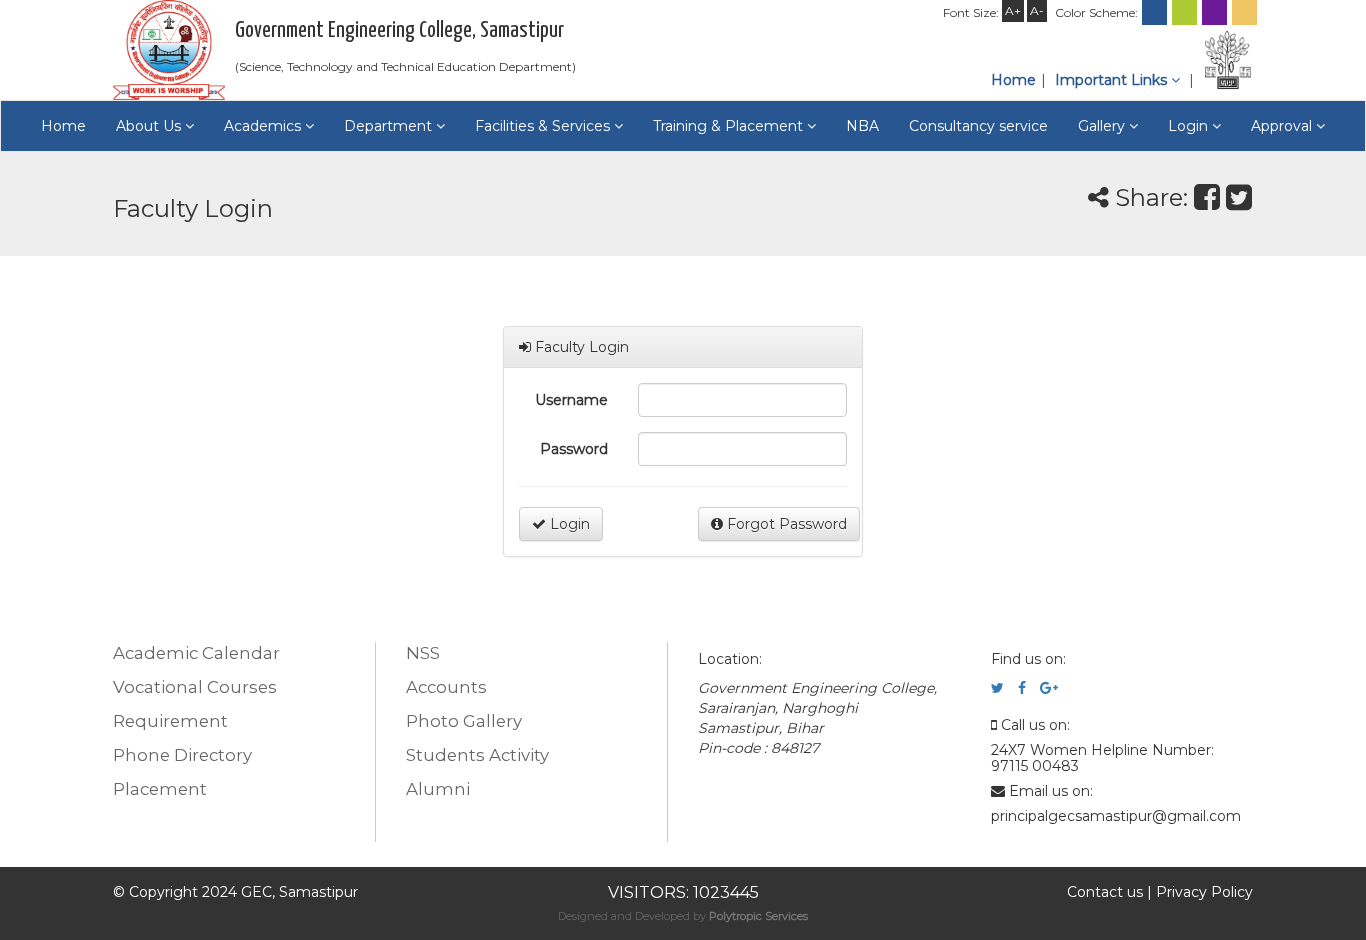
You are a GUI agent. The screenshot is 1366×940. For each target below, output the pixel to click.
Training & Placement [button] (730, 126)
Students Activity (477, 755)
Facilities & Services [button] (544, 126)
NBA (862, 126)
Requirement (170, 721)
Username (571, 400)
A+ (1013, 10)
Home (1013, 80)
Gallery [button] (1103, 126)
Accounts (446, 687)
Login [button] (1190, 126)
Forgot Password (785, 524)
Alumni (438, 789)
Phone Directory (182, 755)
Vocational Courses (195, 687)
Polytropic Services (758, 916)
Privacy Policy (1204, 892)
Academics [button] (264, 126)
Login (568, 524)
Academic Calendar (196, 653)
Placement (160, 789)
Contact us (1105, 892)
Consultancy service (978, 126)
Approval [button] (1283, 126)
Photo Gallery (464, 721)
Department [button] (390, 126)
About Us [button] (150, 126)
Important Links (1113, 80)
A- (1037, 10)
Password (574, 449)
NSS (423, 653)
